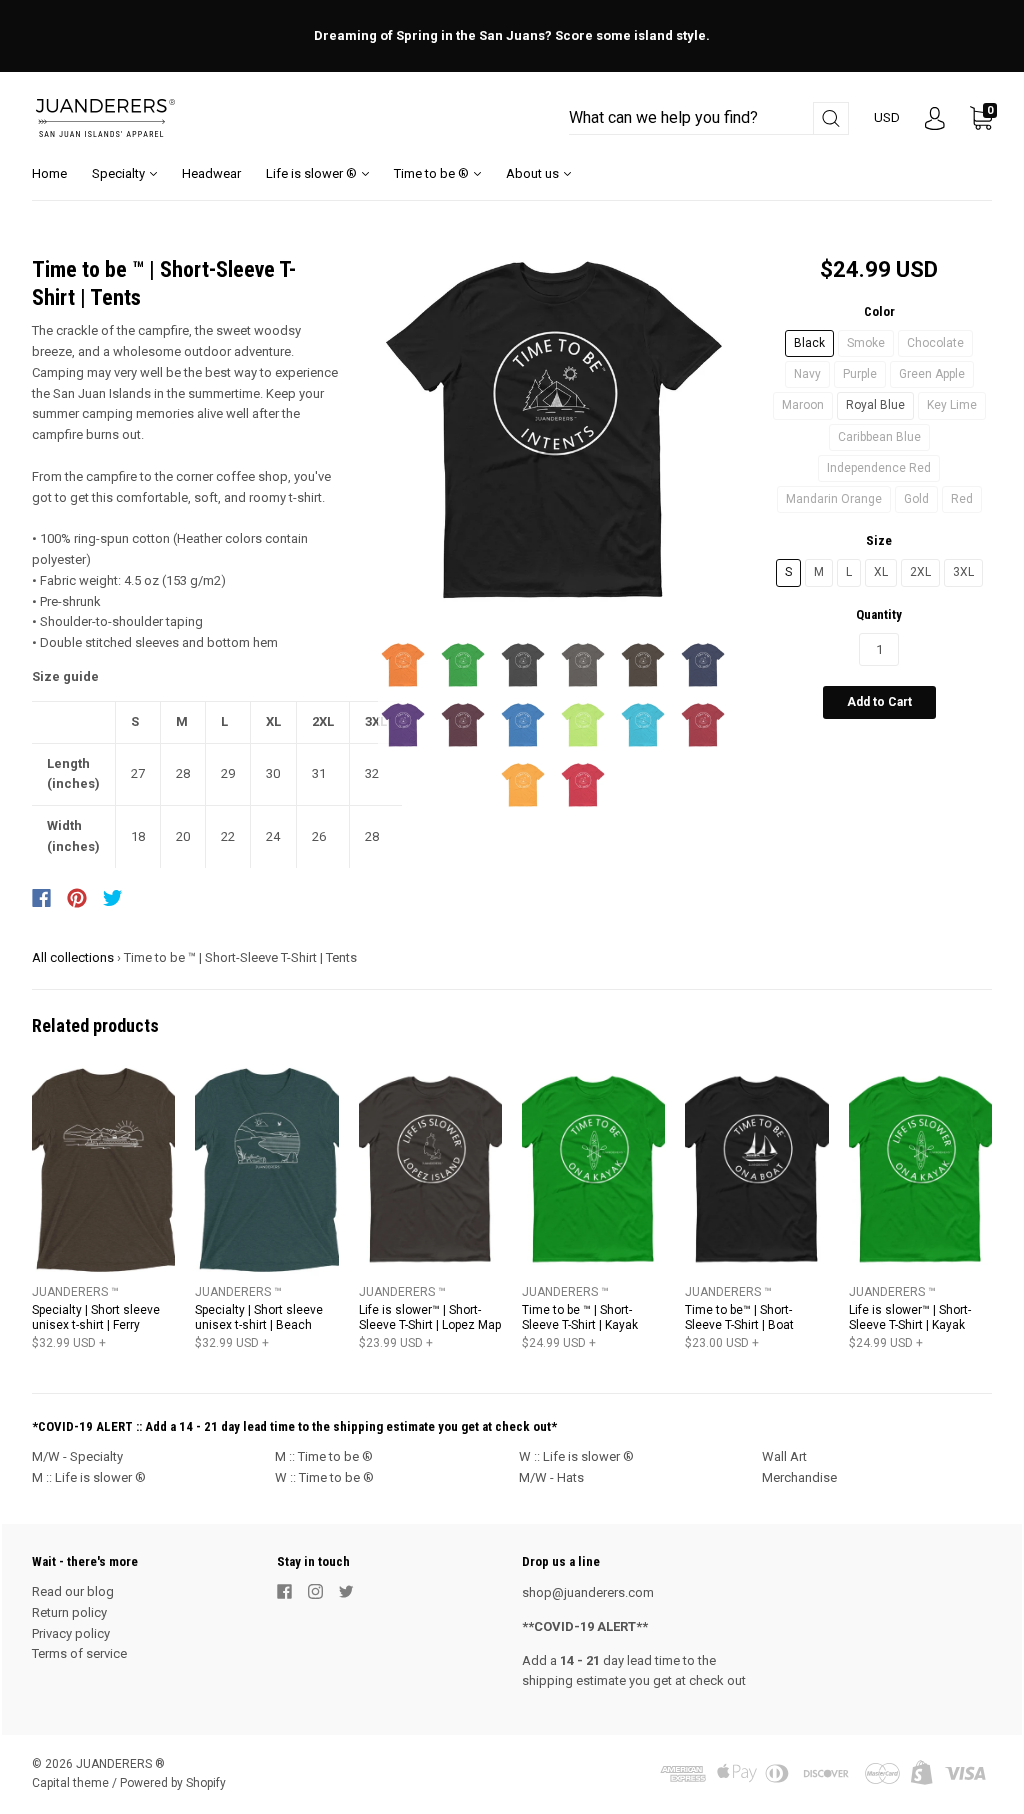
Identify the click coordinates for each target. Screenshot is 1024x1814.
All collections (73, 957)
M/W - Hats (551, 1477)
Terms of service (79, 1653)
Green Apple (932, 374)
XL (881, 572)
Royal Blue (875, 405)
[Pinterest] (77, 898)
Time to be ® (433, 173)
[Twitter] (113, 898)
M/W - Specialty (77, 1456)
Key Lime (952, 405)
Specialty (120, 173)
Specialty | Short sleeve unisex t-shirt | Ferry (96, 1317)
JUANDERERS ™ (75, 1292)
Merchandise (799, 1477)
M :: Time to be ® (324, 1456)
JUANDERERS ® (120, 1764)
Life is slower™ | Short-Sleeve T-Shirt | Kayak (910, 1317)
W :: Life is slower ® (576, 1456)
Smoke (866, 343)
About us (534, 173)
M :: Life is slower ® (89, 1477)
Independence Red (879, 468)
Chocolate (935, 343)
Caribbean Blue (879, 437)
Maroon (803, 405)
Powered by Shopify (173, 1783)
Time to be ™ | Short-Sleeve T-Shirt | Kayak (580, 1317)
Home (49, 173)
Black (809, 343)
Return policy (69, 1612)
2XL (920, 572)
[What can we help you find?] (709, 118)
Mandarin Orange (834, 499)
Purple (860, 374)
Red (962, 499)
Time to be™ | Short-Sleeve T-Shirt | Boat (739, 1317)
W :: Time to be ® (324, 1477)
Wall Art (784, 1456)
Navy (807, 374)
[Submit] (831, 118)
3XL (963, 572)
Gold (916, 499)
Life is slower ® (313, 173)
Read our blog (73, 1591)
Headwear (211, 173)
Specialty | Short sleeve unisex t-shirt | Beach (259, 1317)
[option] (553, 430)
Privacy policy (71, 1633)
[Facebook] (41, 898)
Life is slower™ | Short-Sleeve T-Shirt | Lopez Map (430, 1317)
